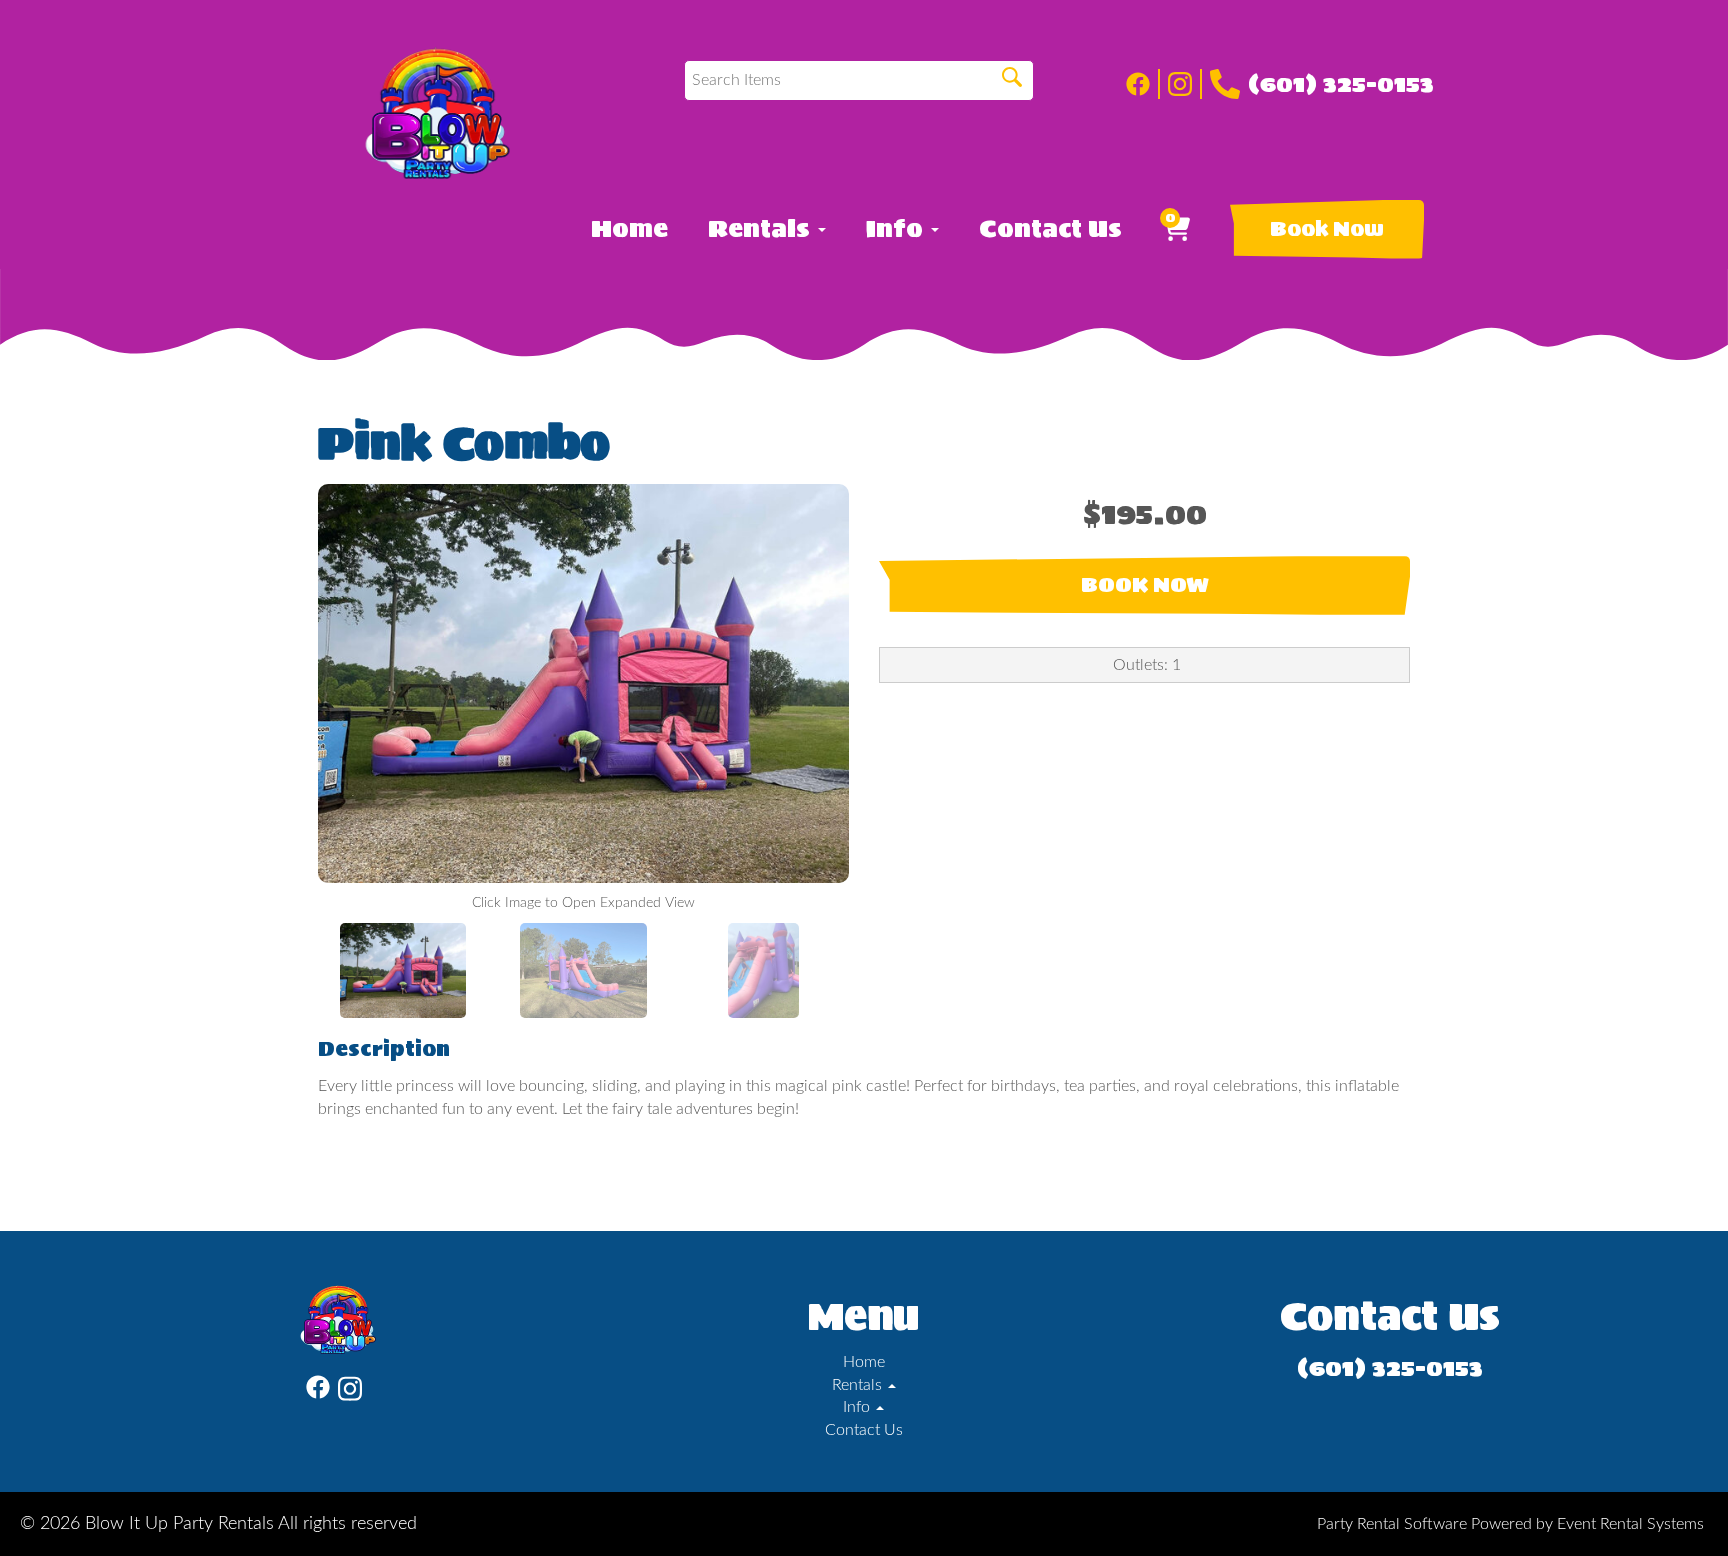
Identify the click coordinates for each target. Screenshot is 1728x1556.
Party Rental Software (1392, 1524)
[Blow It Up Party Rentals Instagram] (1185, 84)
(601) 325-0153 (1341, 84)
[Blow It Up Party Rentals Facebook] (1143, 84)
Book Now (1327, 229)
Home (629, 229)
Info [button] (897, 229)
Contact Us (1050, 229)
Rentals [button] (762, 229)
